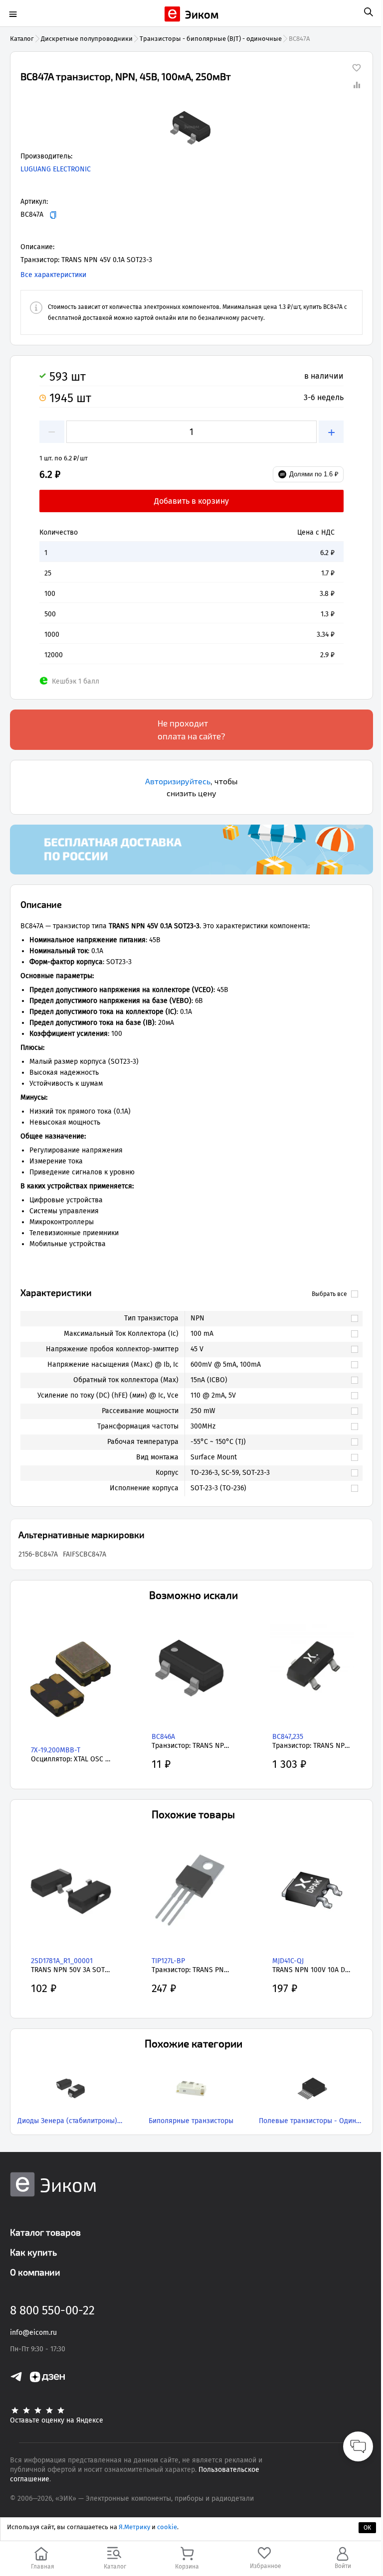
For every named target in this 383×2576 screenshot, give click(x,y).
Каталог (22, 39)
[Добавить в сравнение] (357, 85)
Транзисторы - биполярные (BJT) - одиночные (211, 39)
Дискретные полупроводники (87, 39)
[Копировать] (53, 215)
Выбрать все (329, 1294)
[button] (191, 127)
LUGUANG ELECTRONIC (56, 169)
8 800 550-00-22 (52, 2310)
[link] (269, 1318)
